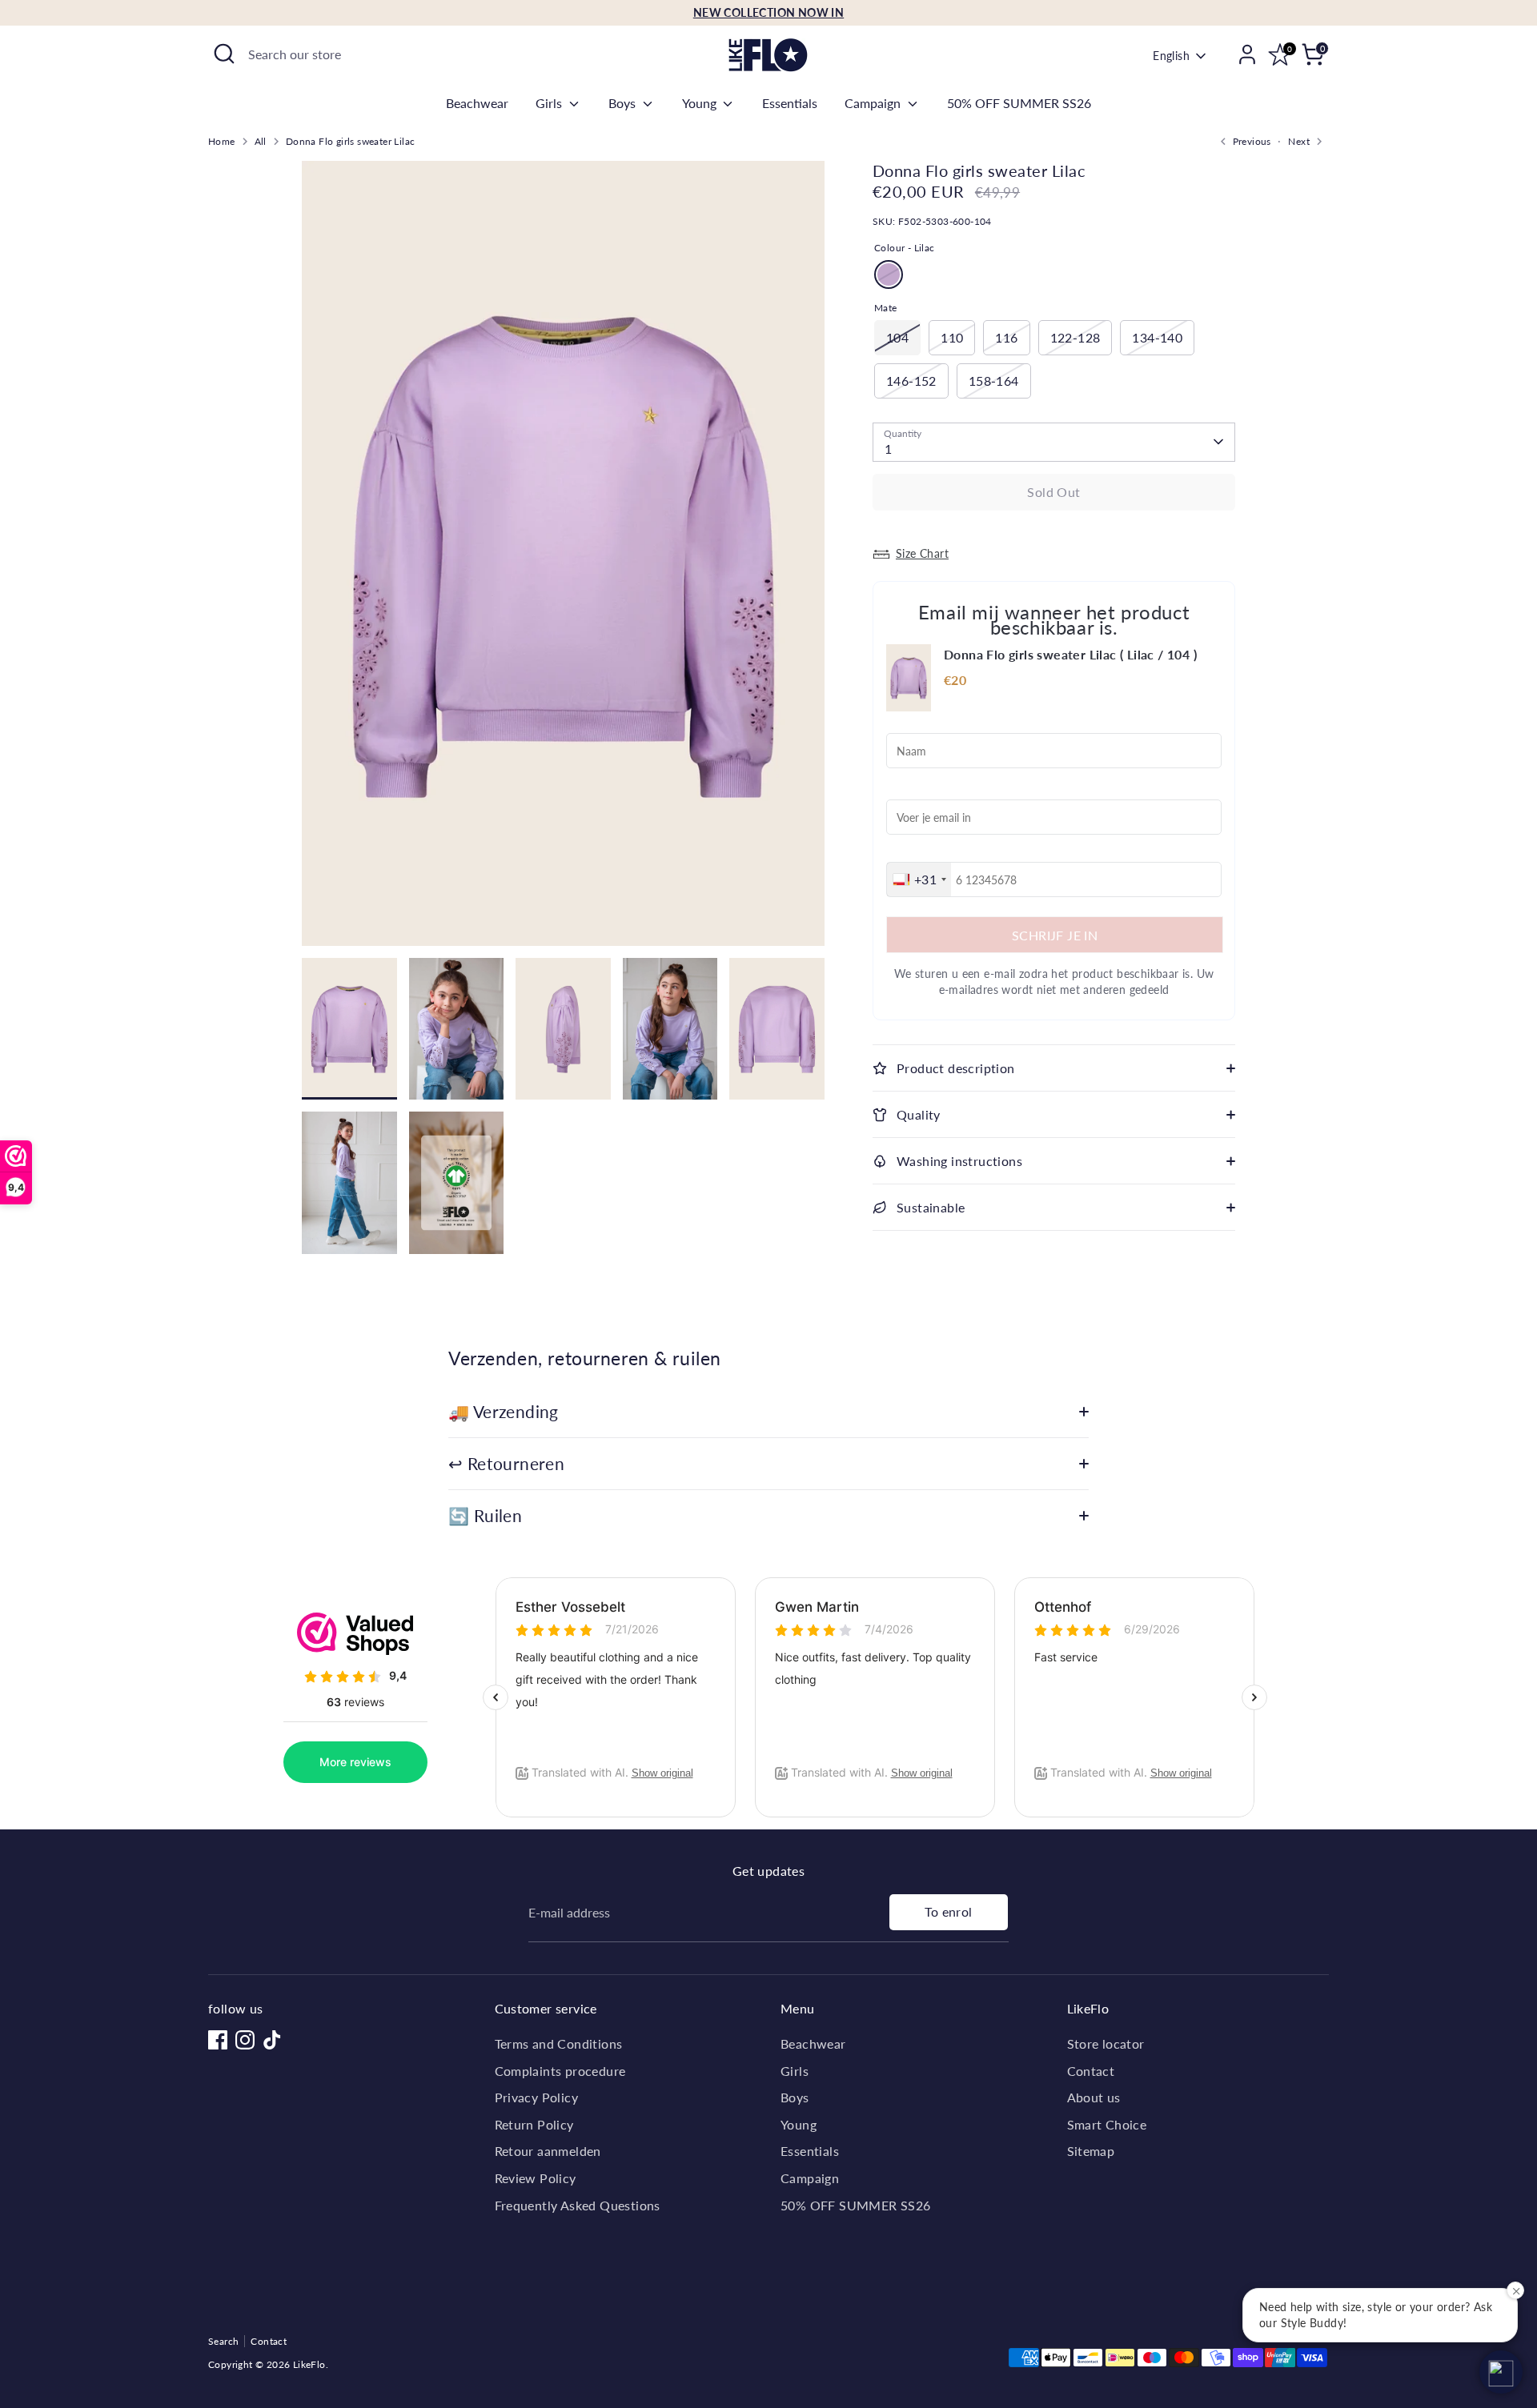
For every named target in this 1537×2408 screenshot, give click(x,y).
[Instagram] (245, 2040)
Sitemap (1091, 2151)
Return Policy (534, 2124)
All (261, 141)
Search (223, 2341)
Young (701, 103)
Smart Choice (1107, 2124)
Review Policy (536, 2178)
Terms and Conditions (559, 2043)
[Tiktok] (272, 2040)
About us (1094, 2097)
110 (952, 337)
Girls (550, 103)
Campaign (874, 103)
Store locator (1106, 2043)
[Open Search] (224, 54)
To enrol (948, 1911)
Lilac (889, 274)
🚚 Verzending (504, 1411)
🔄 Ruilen (485, 1515)
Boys (624, 103)
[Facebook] (218, 2040)
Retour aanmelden (548, 2151)
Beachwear (477, 103)
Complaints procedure (560, 2071)
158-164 (994, 381)
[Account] (1247, 54)
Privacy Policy (537, 2097)
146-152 (911, 381)
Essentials (790, 103)
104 (897, 337)
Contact (1091, 2071)
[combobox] (919, 879)
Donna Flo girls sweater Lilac (351, 141)
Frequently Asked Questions (578, 2205)
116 (1006, 337)
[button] (1501, 2372)
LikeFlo (309, 2364)
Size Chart (922, 553)
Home (222, 141)
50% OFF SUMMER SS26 (1019, 103)
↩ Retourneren (506, 1463)
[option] (564, 559)
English (1171, 56)
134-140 (1157, 337)
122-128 (1075, 337)
